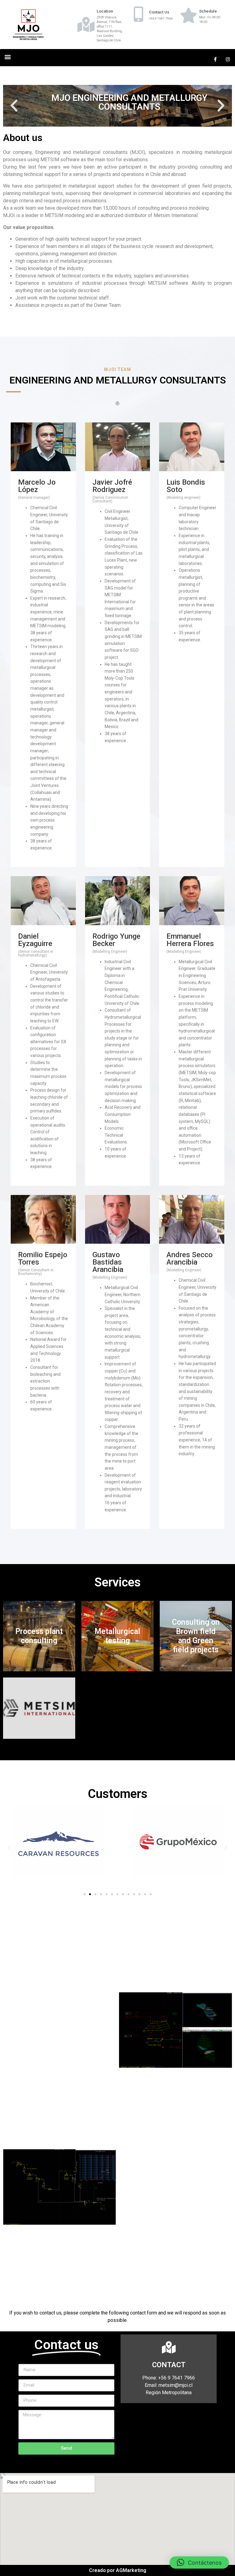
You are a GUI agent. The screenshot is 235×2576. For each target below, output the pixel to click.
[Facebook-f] (215, 59)
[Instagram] (228, 59)
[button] (7, 57)
